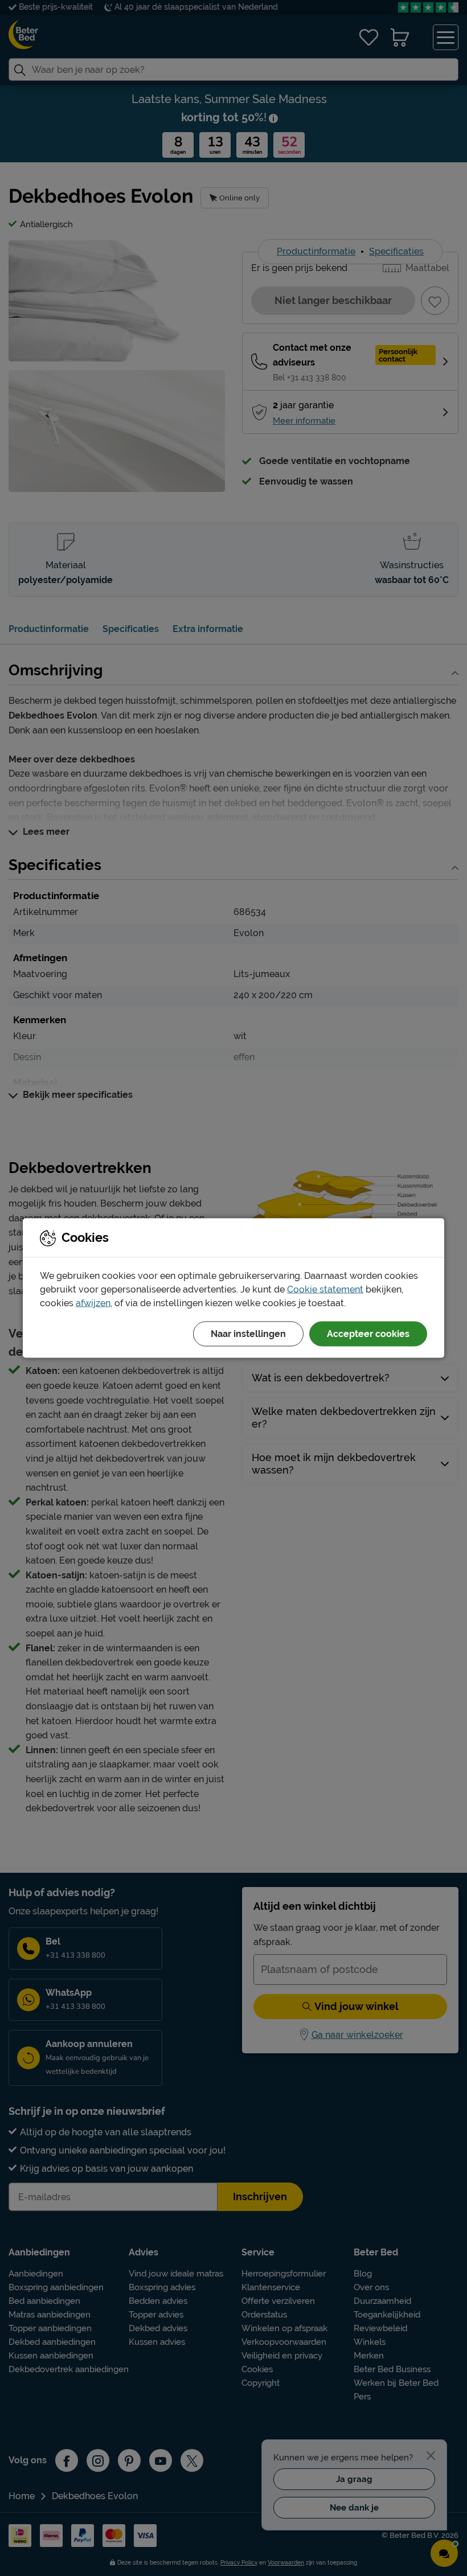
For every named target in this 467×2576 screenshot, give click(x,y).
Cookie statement (325, 1289)
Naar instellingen (248, 1334)
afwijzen (93, 1303)
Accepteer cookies (368, 1334)
